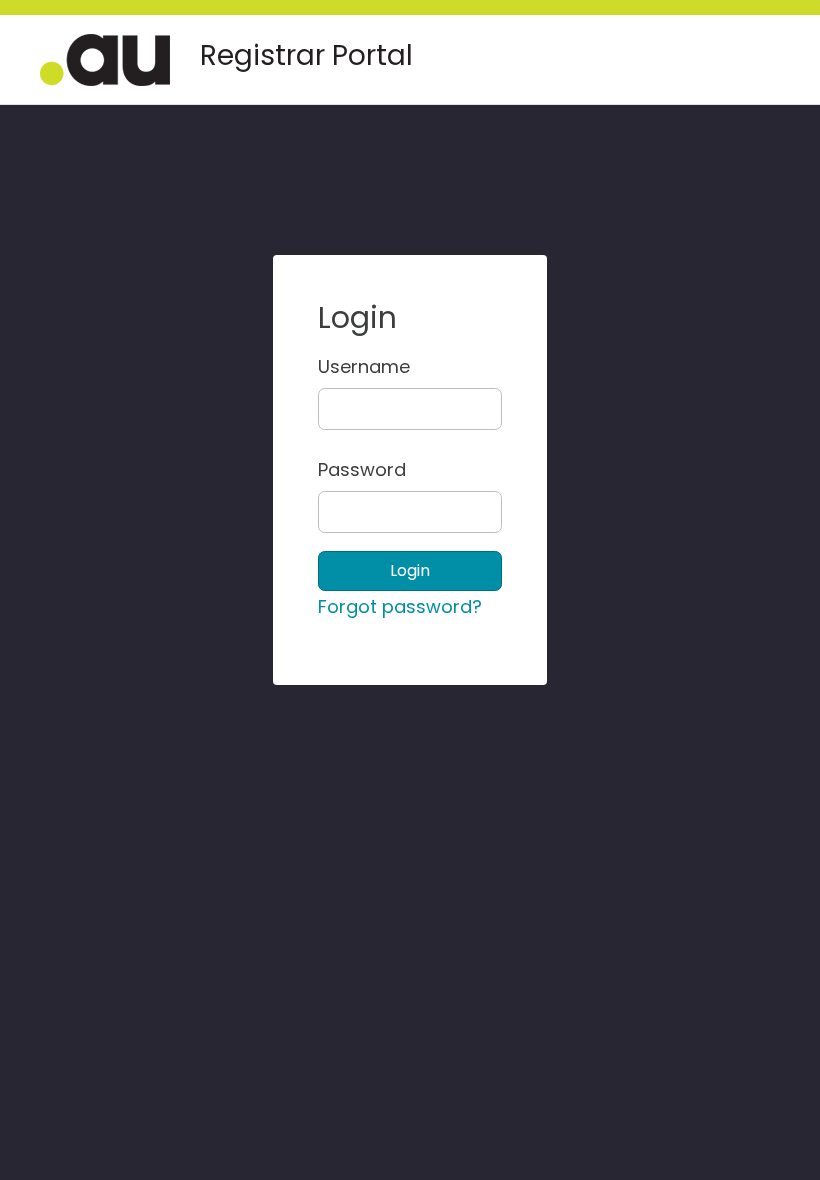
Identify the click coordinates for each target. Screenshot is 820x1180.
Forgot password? (400, 606)
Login (410, 570)
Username (333, 366)
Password (333, 469)
